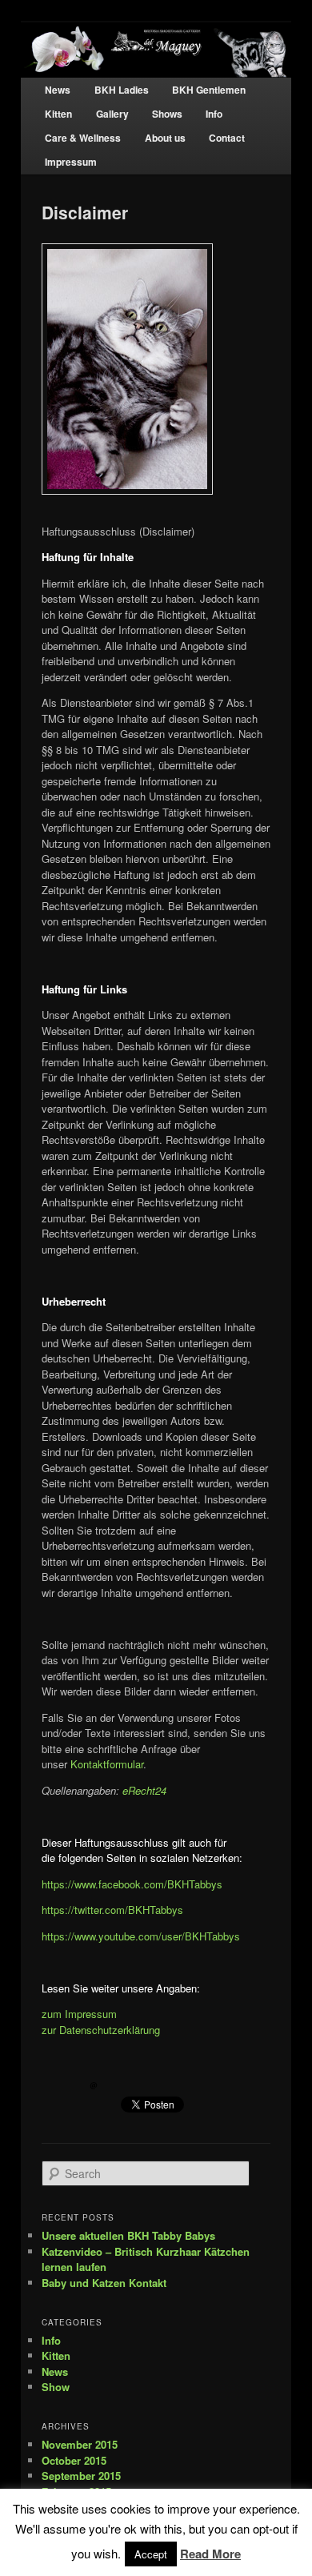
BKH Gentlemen (209, 90)
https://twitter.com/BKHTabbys (112, 1910)
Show (56, 2387)
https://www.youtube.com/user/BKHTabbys (141, 1936)
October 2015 (74, 2460)
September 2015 (81, 2476)
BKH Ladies (122, 90)
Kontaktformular (107, 1764)
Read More (210, 2554)
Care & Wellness (83, 138)
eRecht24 (144, 1790)
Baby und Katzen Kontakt (104, 2283)
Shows (167, 114)
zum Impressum (79, 2014)
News (58, 90)
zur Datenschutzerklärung (101, 2030)
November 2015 (80, 2444)
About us (165, 138)
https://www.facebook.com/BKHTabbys (132, 1884)
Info (214, 114)
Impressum (71, 162)
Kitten (58, 114)
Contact (227, 138)
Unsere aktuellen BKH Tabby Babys (128, 2235)
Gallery (112, 114)
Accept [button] (151, 2554)
